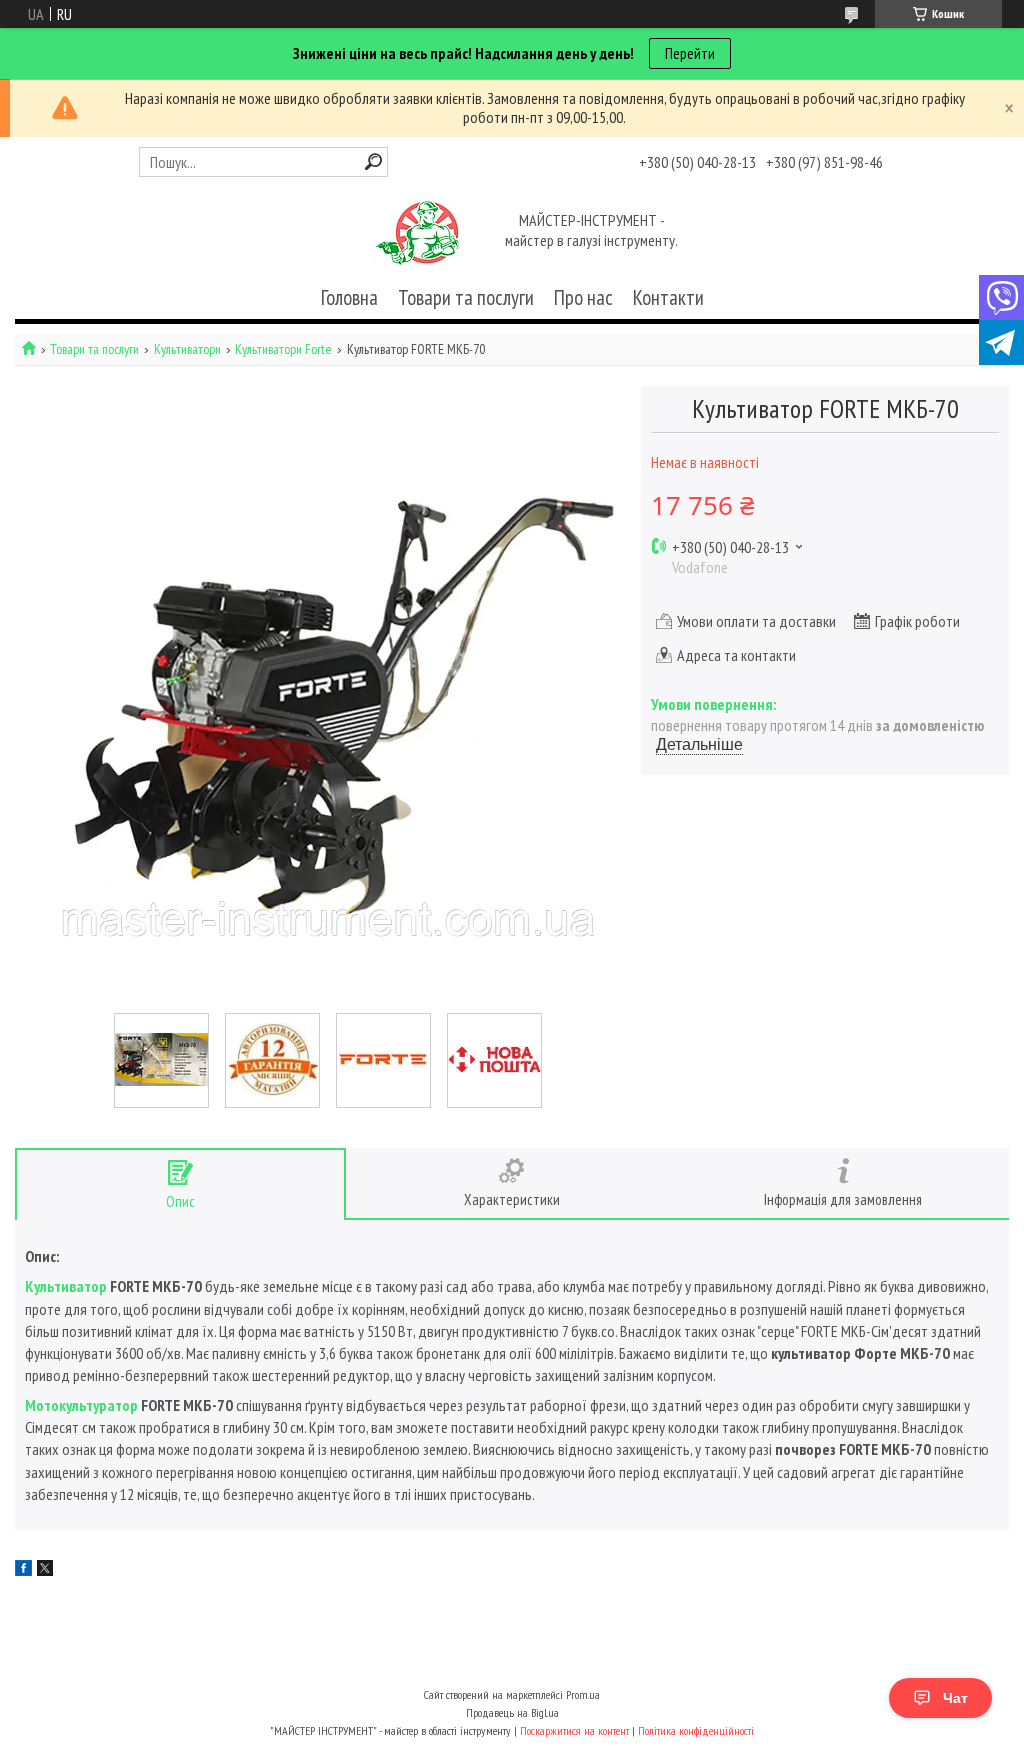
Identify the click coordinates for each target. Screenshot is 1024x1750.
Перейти (690, 53)
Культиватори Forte (283, 349)
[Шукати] (373, 161)
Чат (955, 1698)
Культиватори (187, 349)
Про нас (583, 297)
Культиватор (66, 1286)
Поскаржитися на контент (574, 1730)
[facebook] (23, 1570)
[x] (45, 1570)
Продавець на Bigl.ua (512, 1712)
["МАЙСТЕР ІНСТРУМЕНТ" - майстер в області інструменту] (417, 232)
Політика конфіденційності (696, 1730)
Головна (349, 297)
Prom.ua (583, 1694)
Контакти (668, 297)
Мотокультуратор (81, 1405)
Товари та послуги (466, 297)
